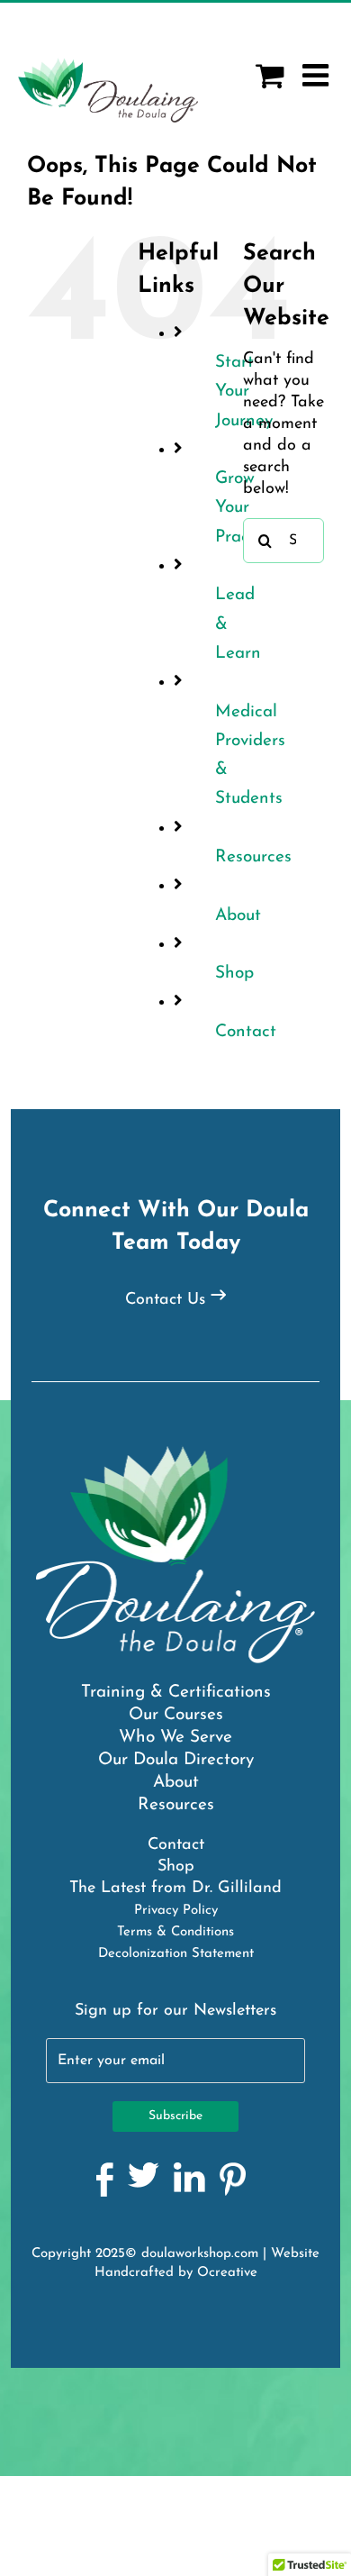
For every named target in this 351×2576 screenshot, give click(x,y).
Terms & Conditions (175, 1932)
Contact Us (165, 1300)
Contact (246, 1032)
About (238, 916)
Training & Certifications (176, 1693)
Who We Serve (175, 1738)
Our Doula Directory (176, 1760)
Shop (234, 974)
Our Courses (176, 1715)
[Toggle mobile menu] (318, 75)
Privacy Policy (176, 1911)
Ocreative (227, 2273)
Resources (253, 857)
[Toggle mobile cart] (270, 75)
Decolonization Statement (176, 1954)
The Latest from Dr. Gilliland (175, 1889)
